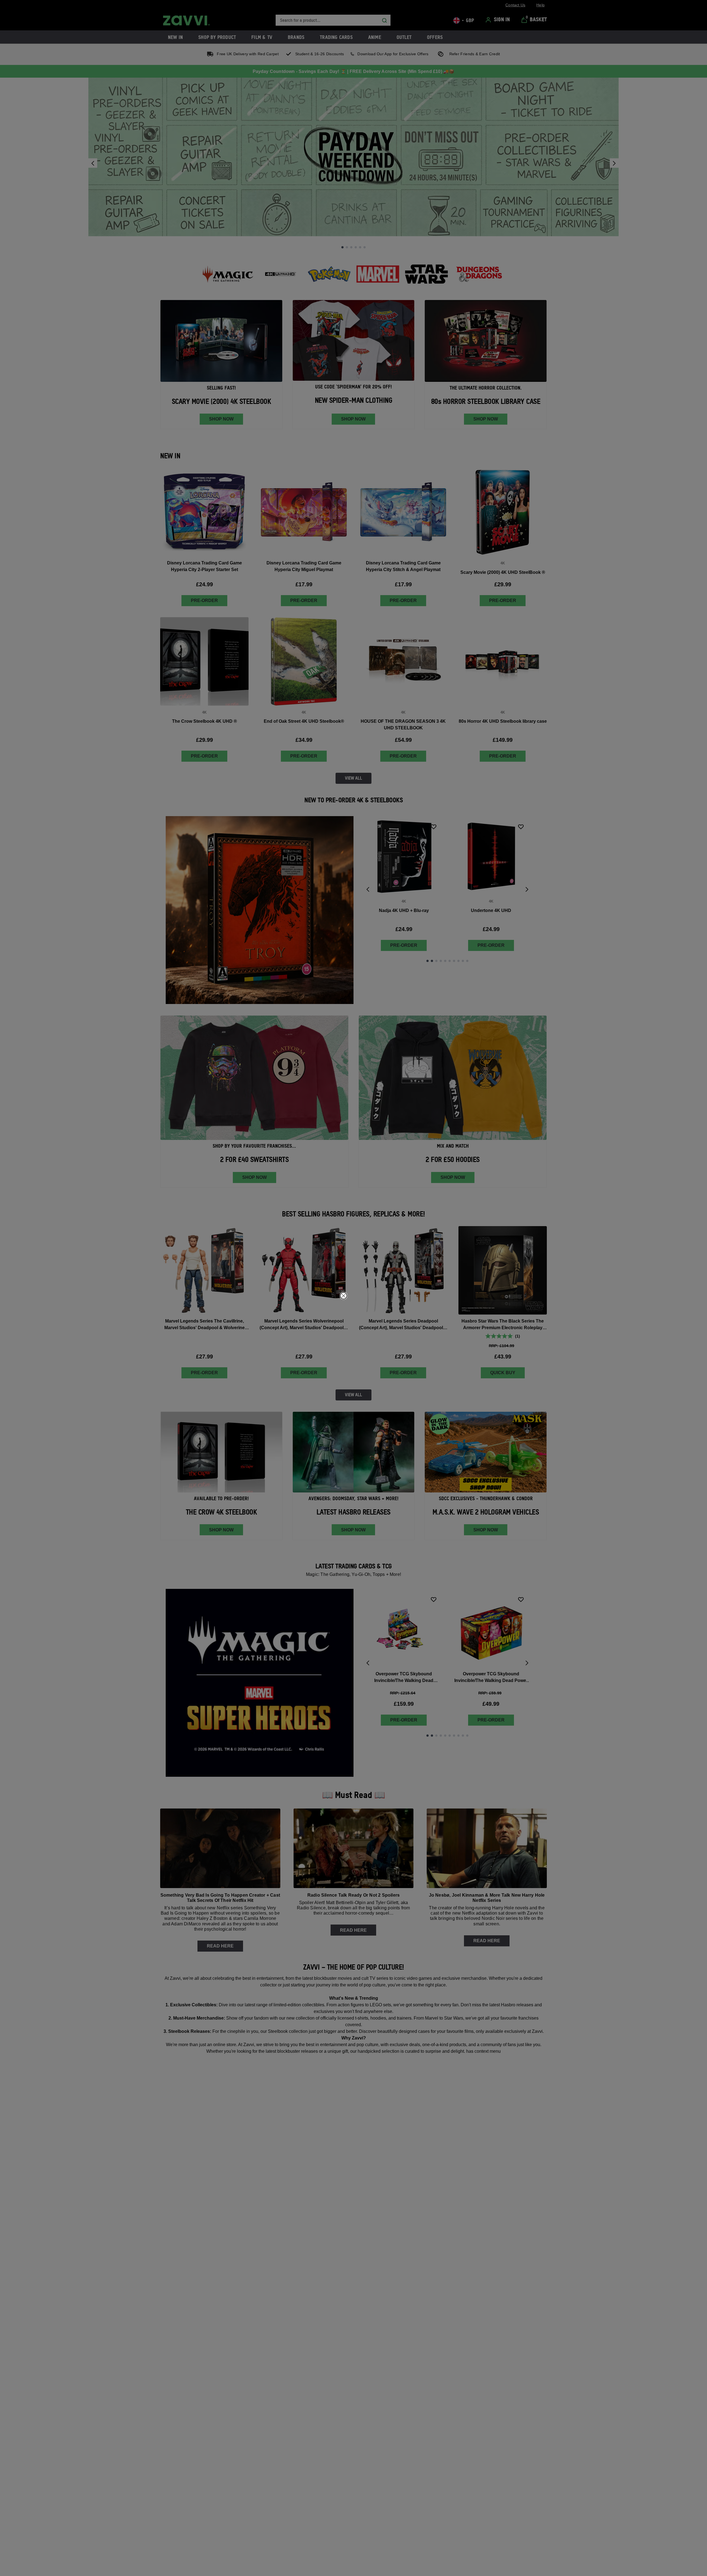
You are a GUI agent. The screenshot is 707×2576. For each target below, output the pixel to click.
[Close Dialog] (344, 1296)
